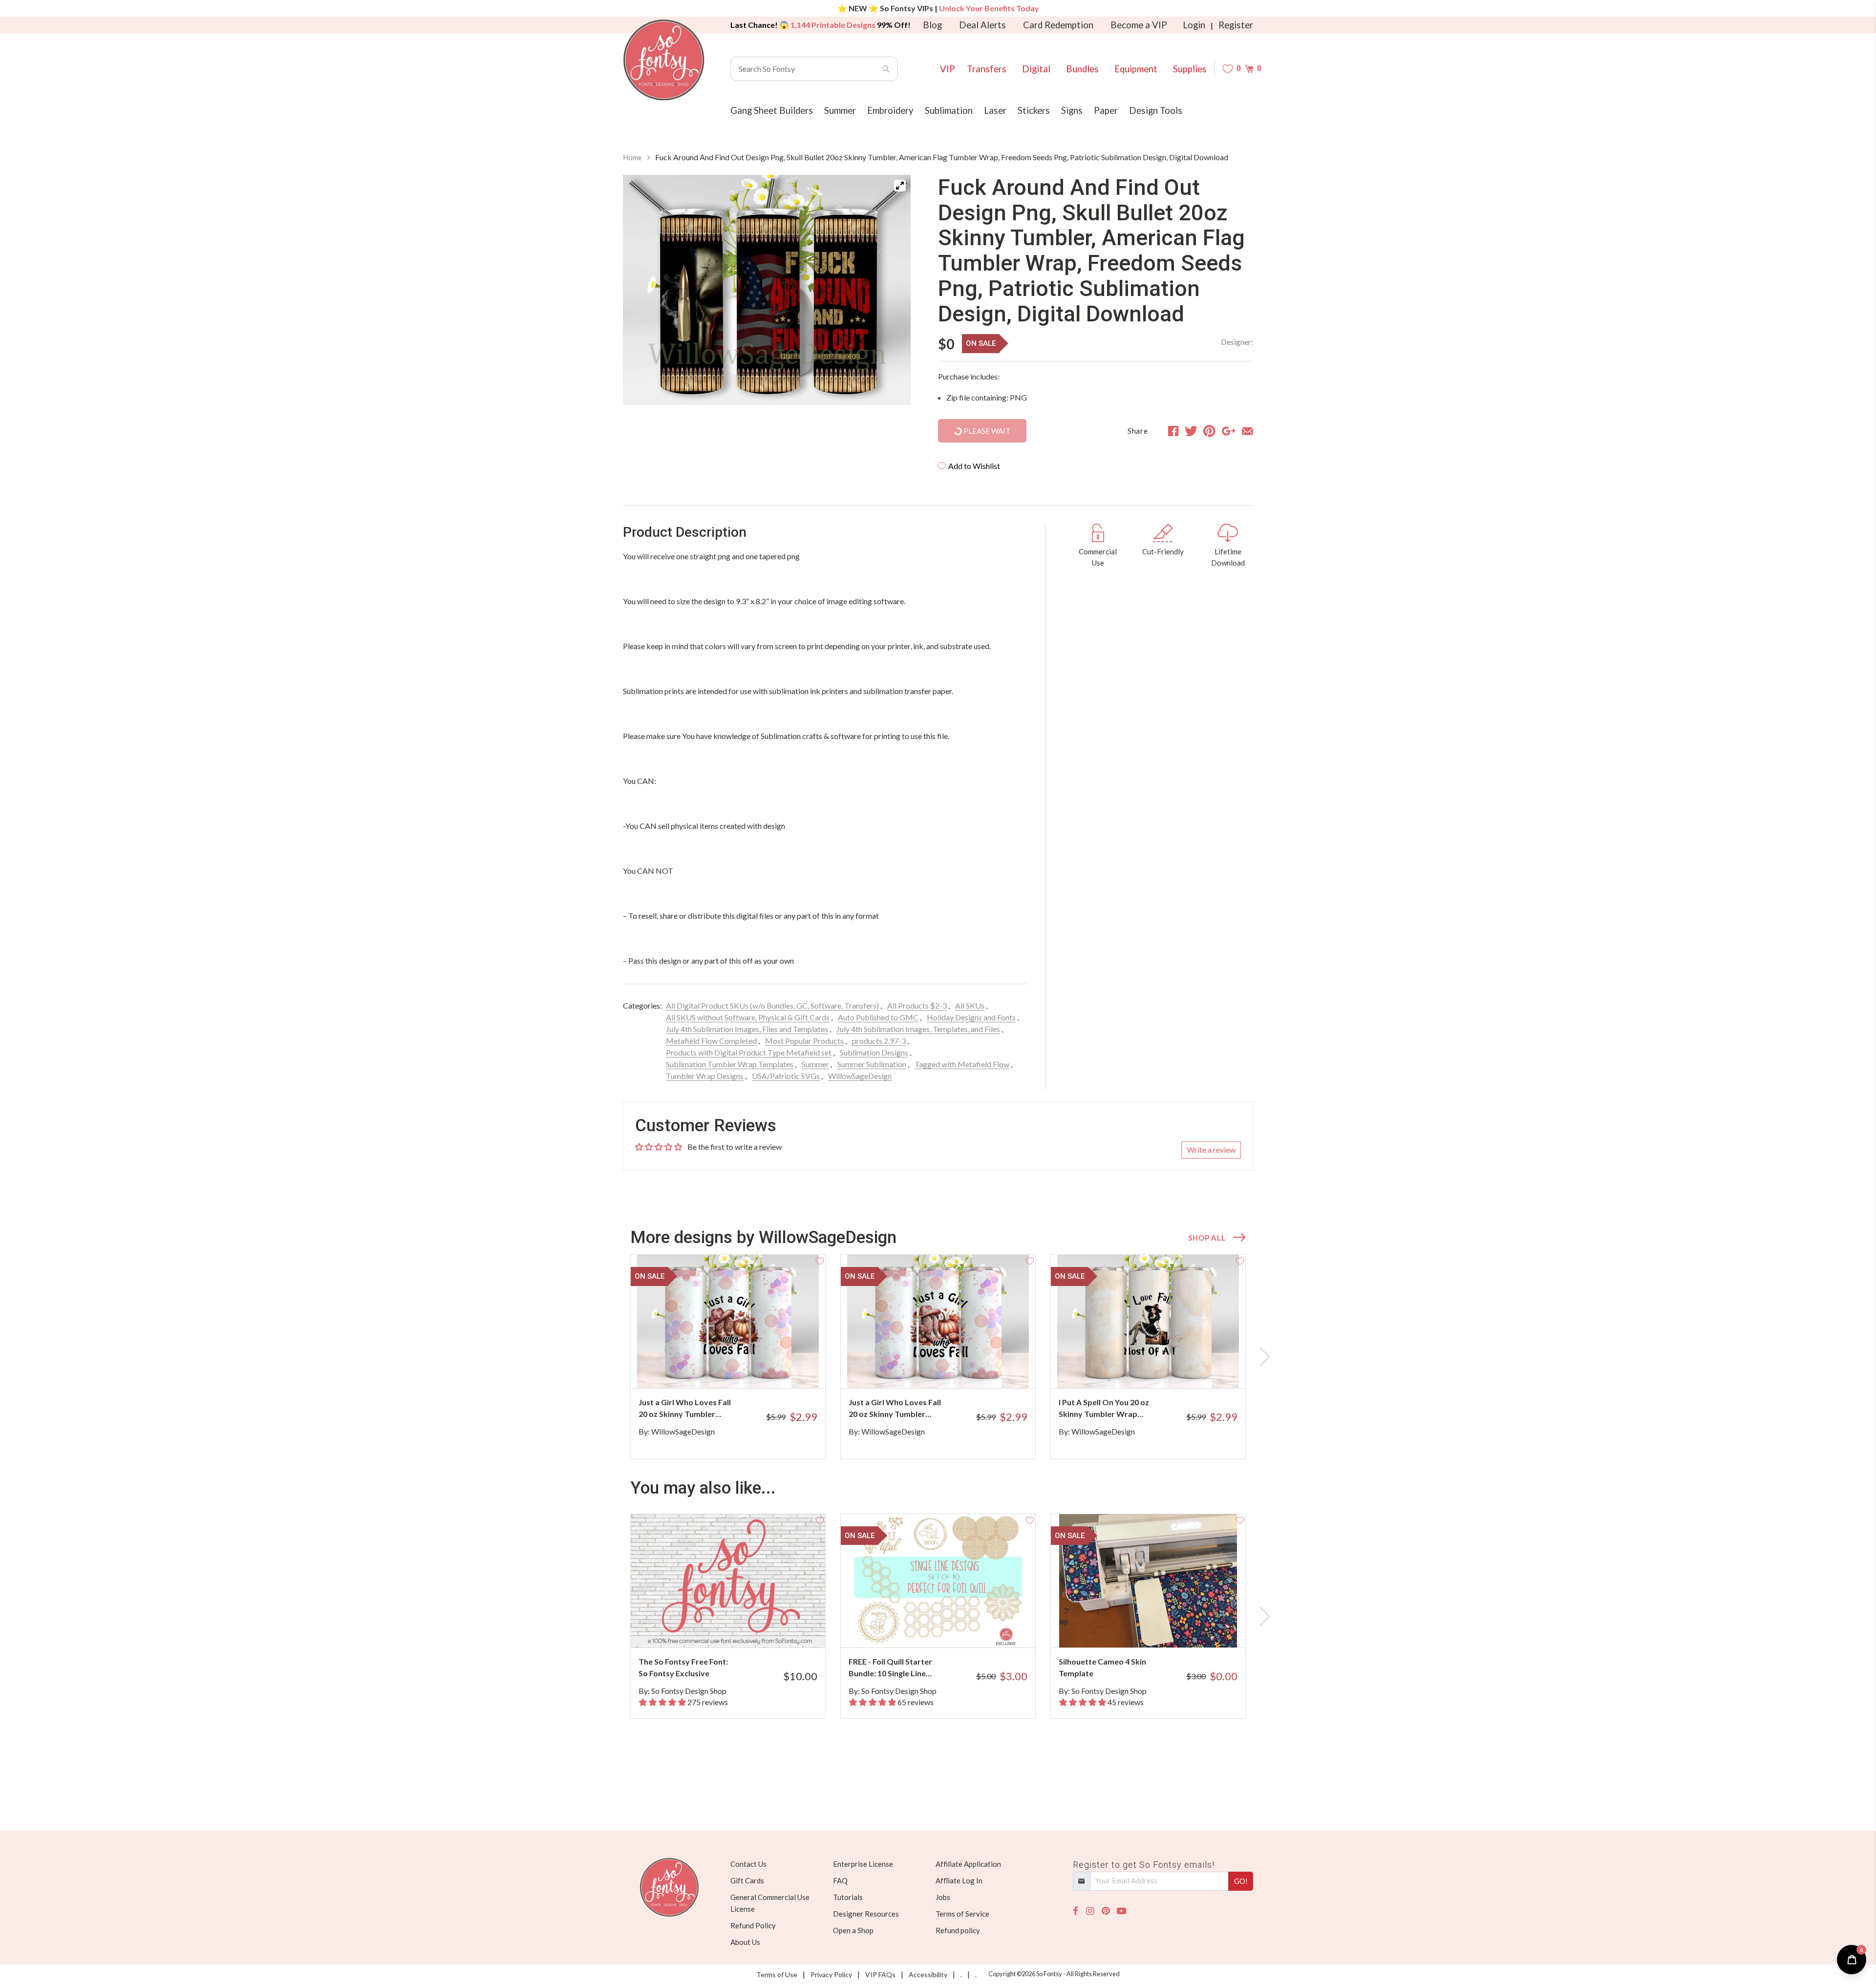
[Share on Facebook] (1173, 431)
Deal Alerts (982, 25)
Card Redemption (1058, 25)
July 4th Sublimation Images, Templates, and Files (918, 1029)
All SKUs (970, 1005)
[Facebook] (1076, 1911)
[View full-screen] (900, 186)
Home (632, 157)
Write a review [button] (1211, 1150)
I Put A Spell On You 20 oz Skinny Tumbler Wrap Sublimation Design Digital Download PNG (1106, 1409)
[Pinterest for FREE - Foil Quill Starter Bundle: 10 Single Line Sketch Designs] (951, 1628)
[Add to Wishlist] (820, 1260)
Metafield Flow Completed (711, 1041)
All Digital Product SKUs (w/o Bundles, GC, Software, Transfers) (772, 1005)
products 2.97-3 (879, 1041)
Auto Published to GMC (878, 1017)
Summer (815, 1064)
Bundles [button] (1082, 69)
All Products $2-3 (917, 1005)
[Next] (891, 290)
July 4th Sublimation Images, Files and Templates (747, 1029)
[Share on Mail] (1247, 431)
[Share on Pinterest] (1209, 431)
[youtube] (1121, 1911)
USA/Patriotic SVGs (786, 1076)
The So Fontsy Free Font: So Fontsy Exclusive (683, 1667)
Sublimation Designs (874, 1052)
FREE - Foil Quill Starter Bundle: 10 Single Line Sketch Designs (890, 1668)
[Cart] (1249, 69)
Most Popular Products (804, 1041)
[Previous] (642, 290)
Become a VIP (1139, 25)
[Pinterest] (1106, 1911)
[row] (938, 1357)
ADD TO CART (785, 1369)
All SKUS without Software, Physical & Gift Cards (748, 1017)
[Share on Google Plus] (1229, 431)
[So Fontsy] (664, 60)
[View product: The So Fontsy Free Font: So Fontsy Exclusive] (728, 1581)
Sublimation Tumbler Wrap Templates (730, 1064)
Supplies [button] (1190, 69)
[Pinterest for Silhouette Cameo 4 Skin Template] (1162, 1628)
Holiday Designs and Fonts (971, 1017)
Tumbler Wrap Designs (705, 1076)
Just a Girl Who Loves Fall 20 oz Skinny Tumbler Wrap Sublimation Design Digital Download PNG (685, 1409)
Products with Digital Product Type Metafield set (749, 1052)
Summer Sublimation (872, 1064)
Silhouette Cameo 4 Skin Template (1102, 1667)
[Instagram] (1090, 1911)
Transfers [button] (987, 69)
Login (1194, 25)
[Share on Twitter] (1191, 431)
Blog (932, 25)
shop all (1207, 1238)
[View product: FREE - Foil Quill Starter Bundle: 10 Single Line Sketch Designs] (938, 1581)
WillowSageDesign (860, 1076)
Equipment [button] (1136, 69)
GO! (1241, 1881)
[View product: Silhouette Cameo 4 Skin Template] (1148, 1581)
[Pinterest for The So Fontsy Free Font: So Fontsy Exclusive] (741, 1628)
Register (1236, 25)
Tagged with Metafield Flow (962, 1064)
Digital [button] (1036, 69)
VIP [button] (948, 69)
